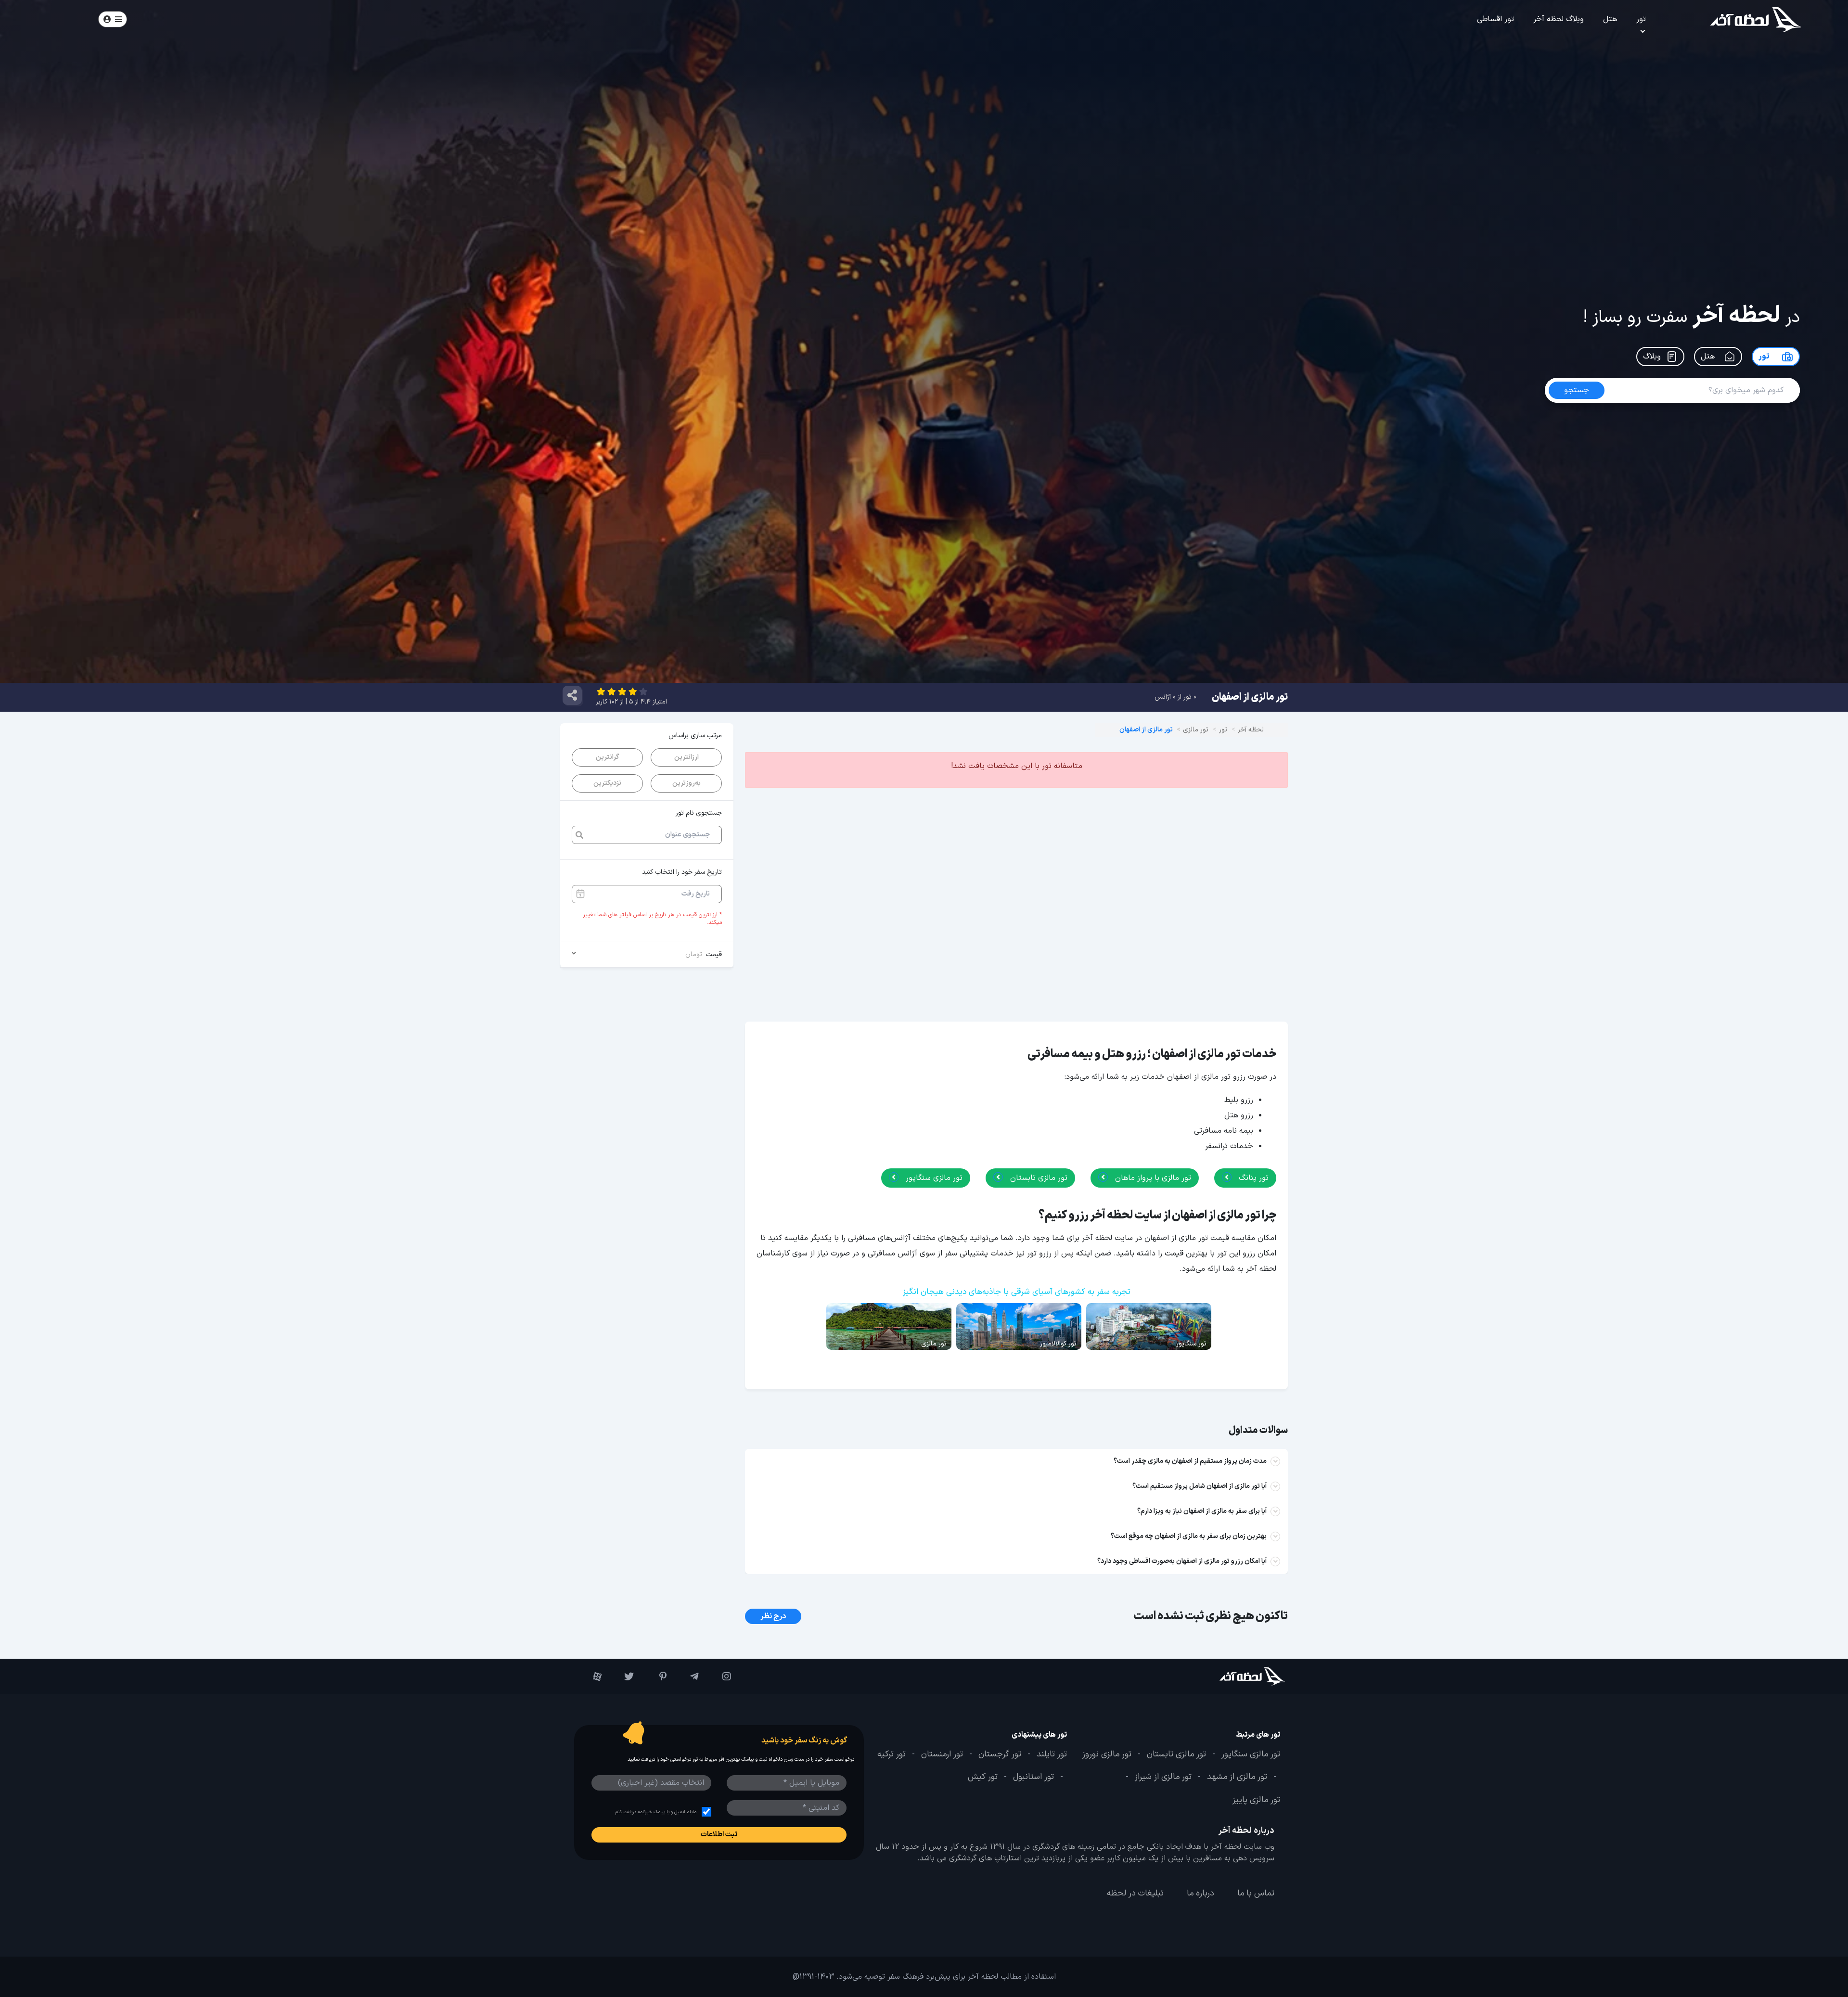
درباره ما (1200, 1894)
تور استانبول (1033, 1777)
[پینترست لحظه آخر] (655, 1677)
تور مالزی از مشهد (1237, 1777)
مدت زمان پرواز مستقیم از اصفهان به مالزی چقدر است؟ (1190, 1461)
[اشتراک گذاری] (572, 695)
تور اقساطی (1495, 19)
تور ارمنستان (942, 1754)
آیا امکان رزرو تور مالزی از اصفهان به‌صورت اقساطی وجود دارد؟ (1182, 1561)
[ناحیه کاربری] (113, 19)
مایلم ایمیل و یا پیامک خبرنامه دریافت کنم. (655, 1812)
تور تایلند (1052, 1754)
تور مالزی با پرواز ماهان (1152, 1178)
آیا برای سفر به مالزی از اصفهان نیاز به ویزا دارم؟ (1202, 1511)
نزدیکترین (607, 783)
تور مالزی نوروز (1107, 1754)
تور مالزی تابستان (1038, 1178)
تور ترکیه (892, 1754)
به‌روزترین (687, 783)
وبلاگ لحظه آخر (1559, 19)
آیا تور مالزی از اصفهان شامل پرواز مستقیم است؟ (1200, 1486)
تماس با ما (1256, 1894)
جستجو (237, 19)
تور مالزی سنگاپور (933, 1178)
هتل (1610, 19)
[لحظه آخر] (1226, 1676)
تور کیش (983, 1777)
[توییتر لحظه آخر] (622, 1677)
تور (1641, 19)
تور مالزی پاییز (1256, 1800)
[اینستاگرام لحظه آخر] (720, 1677)
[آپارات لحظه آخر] (590, 1677)
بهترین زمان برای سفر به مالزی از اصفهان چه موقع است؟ (1189, 1536)
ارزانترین (687, 757)
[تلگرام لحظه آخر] (687, 1677)
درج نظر (773, 1616)
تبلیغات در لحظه (1135, 1894)
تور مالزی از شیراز (1163, 1777)
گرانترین (607, 757)
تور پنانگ (1252, 1178)
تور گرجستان (1000, 1754)
